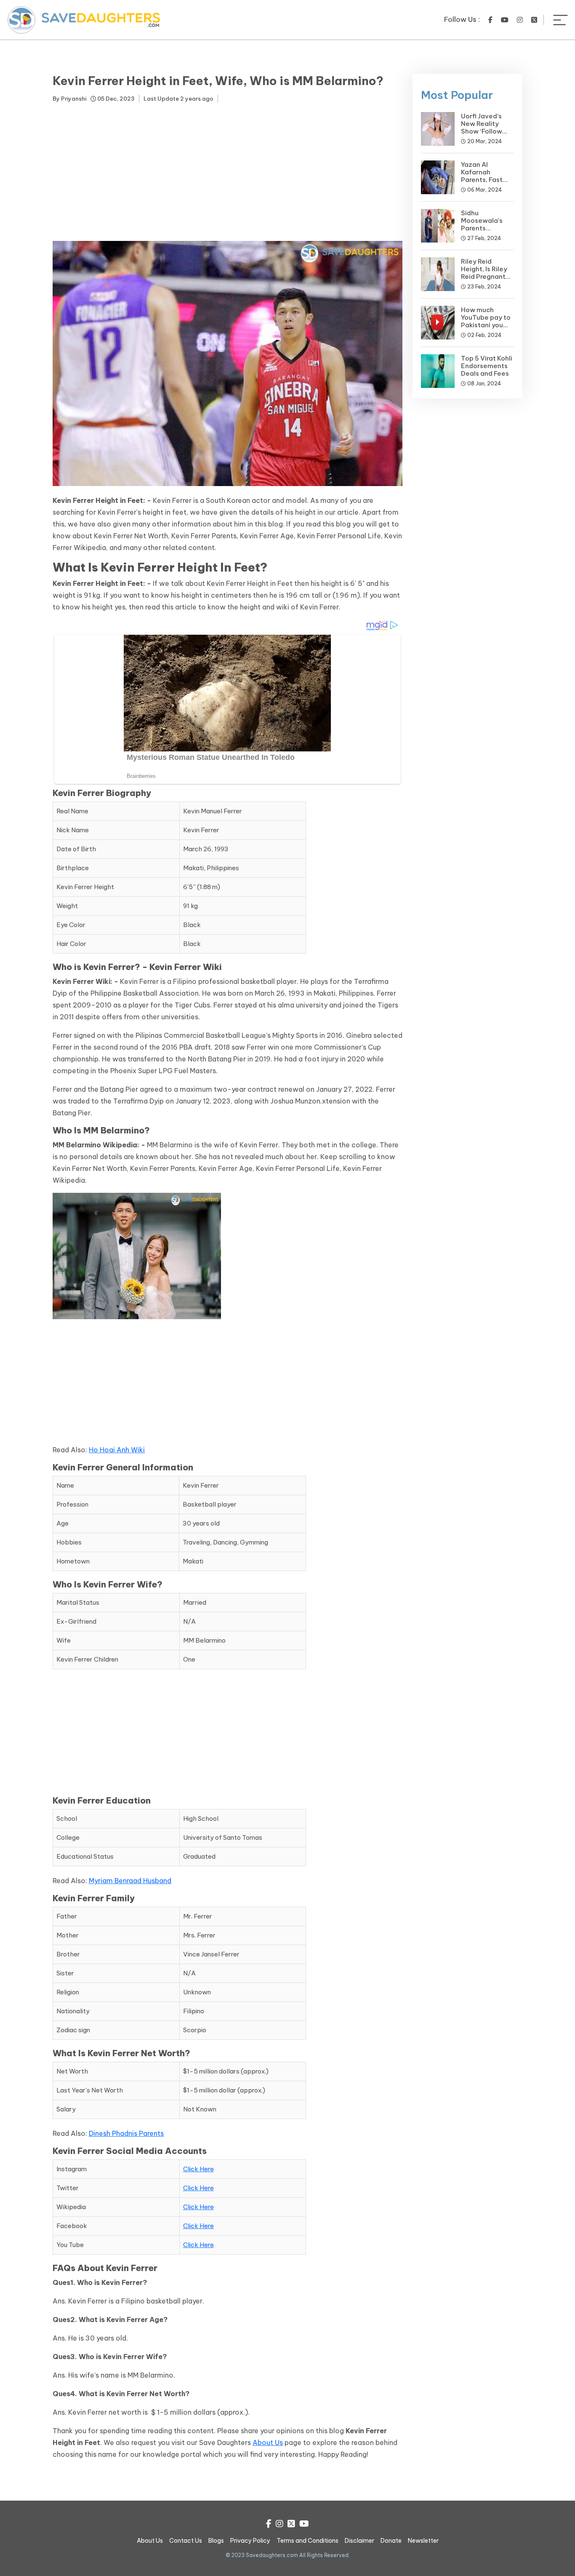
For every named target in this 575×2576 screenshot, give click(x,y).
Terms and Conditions (307, 2541)
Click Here (198, 2169)
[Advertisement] (228, 174)
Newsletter (423, 2541)
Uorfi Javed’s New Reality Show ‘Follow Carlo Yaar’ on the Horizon (483, 131)
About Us (268, 2442)
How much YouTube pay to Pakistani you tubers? (486, 321)
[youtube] (505, 20)
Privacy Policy (250, 2541)
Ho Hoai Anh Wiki (117, 1450)
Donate (391, 2541)
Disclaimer (359, 2541)
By (69, 99)
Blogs (216, 2541)
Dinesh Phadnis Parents (126, 2133)
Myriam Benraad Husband (130, 1881)
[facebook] (490, 20)
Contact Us (186, 2541)
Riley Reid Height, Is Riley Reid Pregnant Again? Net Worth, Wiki (484, 277)
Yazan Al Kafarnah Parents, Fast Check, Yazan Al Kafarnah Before (487, 180)
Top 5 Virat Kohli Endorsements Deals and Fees (487, 366)
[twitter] (534, 20)
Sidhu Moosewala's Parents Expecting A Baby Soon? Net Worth (486, 232)
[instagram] (520, 20)
